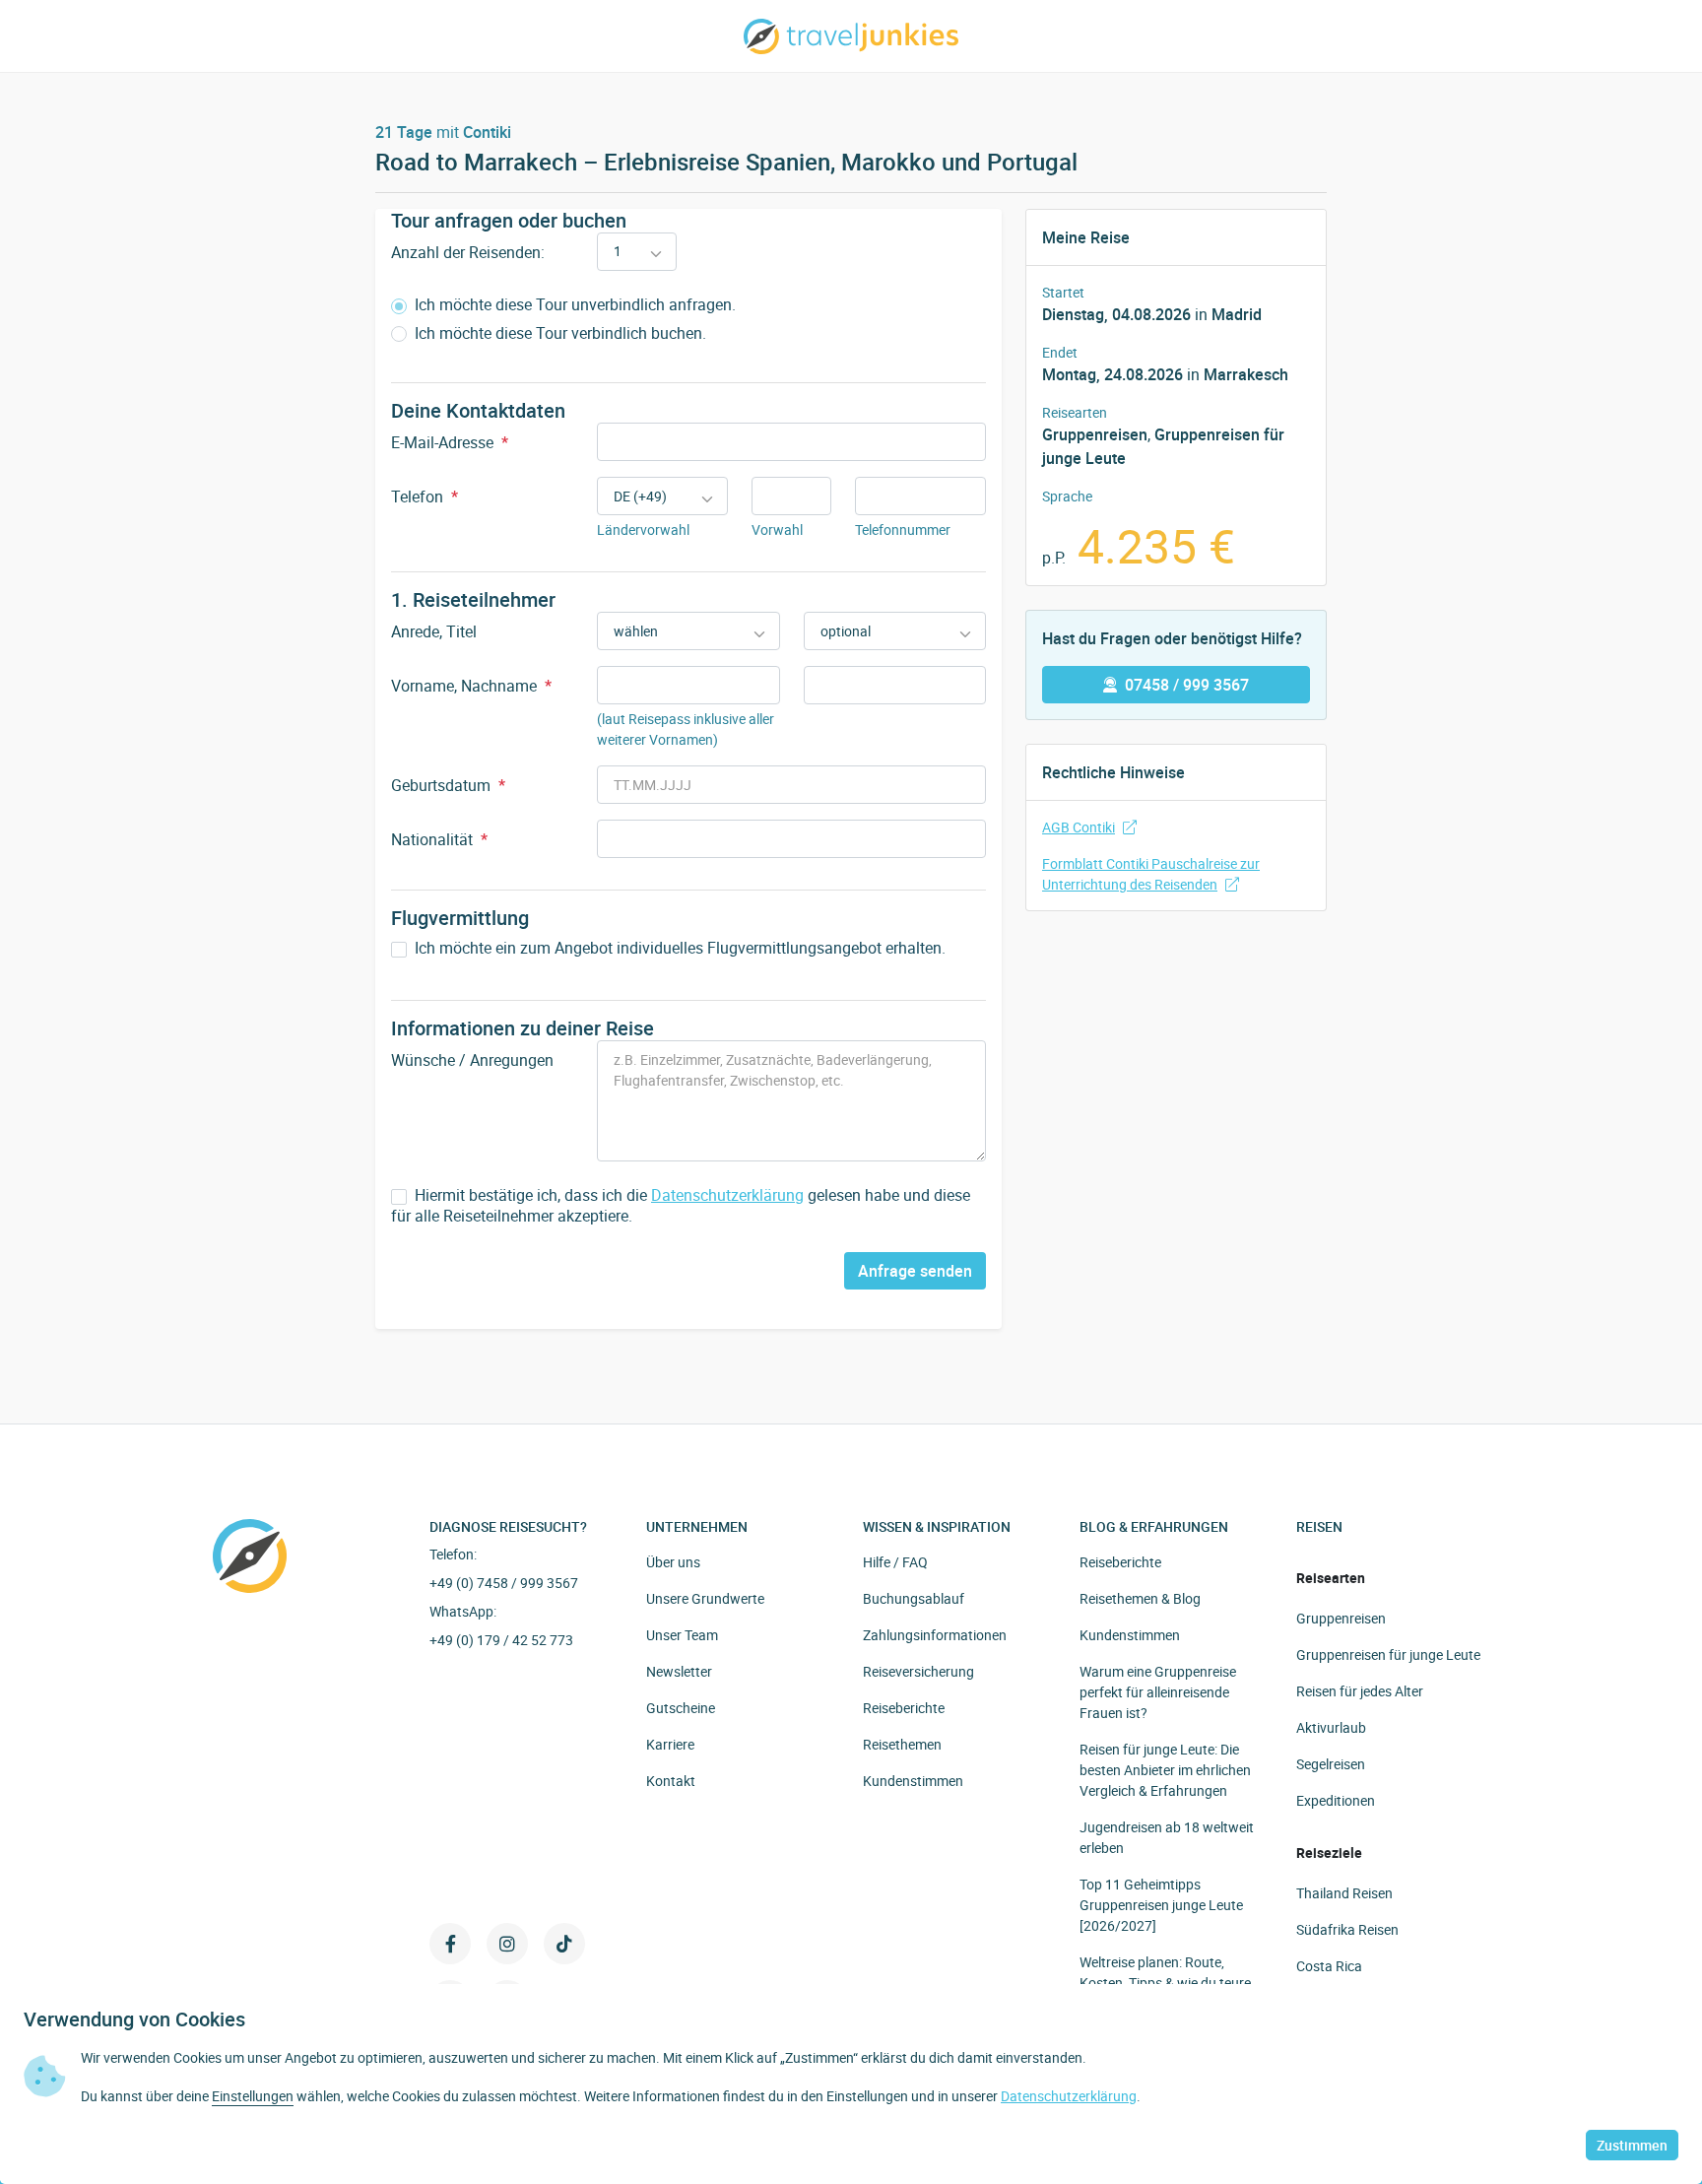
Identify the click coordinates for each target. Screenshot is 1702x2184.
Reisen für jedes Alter (1360, 1691)
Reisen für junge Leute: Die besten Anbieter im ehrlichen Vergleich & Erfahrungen (1165, 1770)
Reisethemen (902, 1744)
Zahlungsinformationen (935, 1635)
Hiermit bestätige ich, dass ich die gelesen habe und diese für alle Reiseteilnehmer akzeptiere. (681, 1206)
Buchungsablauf (914, 1598)
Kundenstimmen (913, 1781)
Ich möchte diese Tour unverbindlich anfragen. (573, 305)
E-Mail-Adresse (450, 442)
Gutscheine (681, 1708)
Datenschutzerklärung (727, 1195)
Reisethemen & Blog (1140, 1598)
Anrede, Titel (434, 631)
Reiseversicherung (918, 1671)
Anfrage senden (915, 1271)
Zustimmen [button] (1632, 2145)
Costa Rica (1329, 1966)
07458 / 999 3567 (1187, 685)
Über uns (673, 1562)
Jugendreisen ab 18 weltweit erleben (1167, 1837)
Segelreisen (1331, 1764)
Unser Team (682, 1635)
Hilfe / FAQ (895, 1562)
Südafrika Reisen (1347, 1929)
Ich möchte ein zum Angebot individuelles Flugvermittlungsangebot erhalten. (678, 948)
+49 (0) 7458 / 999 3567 (504, 1583)
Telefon (425, 496)
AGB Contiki (1079, 827)
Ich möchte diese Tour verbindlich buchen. (558, 333)
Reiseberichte (904, 1708)
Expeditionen (1336, 1800)
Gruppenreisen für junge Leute (1388, 1655)
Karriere (670, 1744)
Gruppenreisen (1341, 1618)
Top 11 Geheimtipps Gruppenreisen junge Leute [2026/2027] (1161, 1905)
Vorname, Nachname (471, 686)
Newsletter (679, 1671)
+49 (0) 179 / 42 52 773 (501, 1640)
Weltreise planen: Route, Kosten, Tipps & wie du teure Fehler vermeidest (1165, 1983)
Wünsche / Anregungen (472, 1060)
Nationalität (439, 839)
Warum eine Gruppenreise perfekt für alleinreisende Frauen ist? (1158, 1692)
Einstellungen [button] (253, 2096)
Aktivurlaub (1331, 1727)
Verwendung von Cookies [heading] (134, 2019)
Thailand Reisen (1344, 1893)
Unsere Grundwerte (705, 1598)
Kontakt (671, 1781)
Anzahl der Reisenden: (468, 252)
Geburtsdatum (448, 785)
